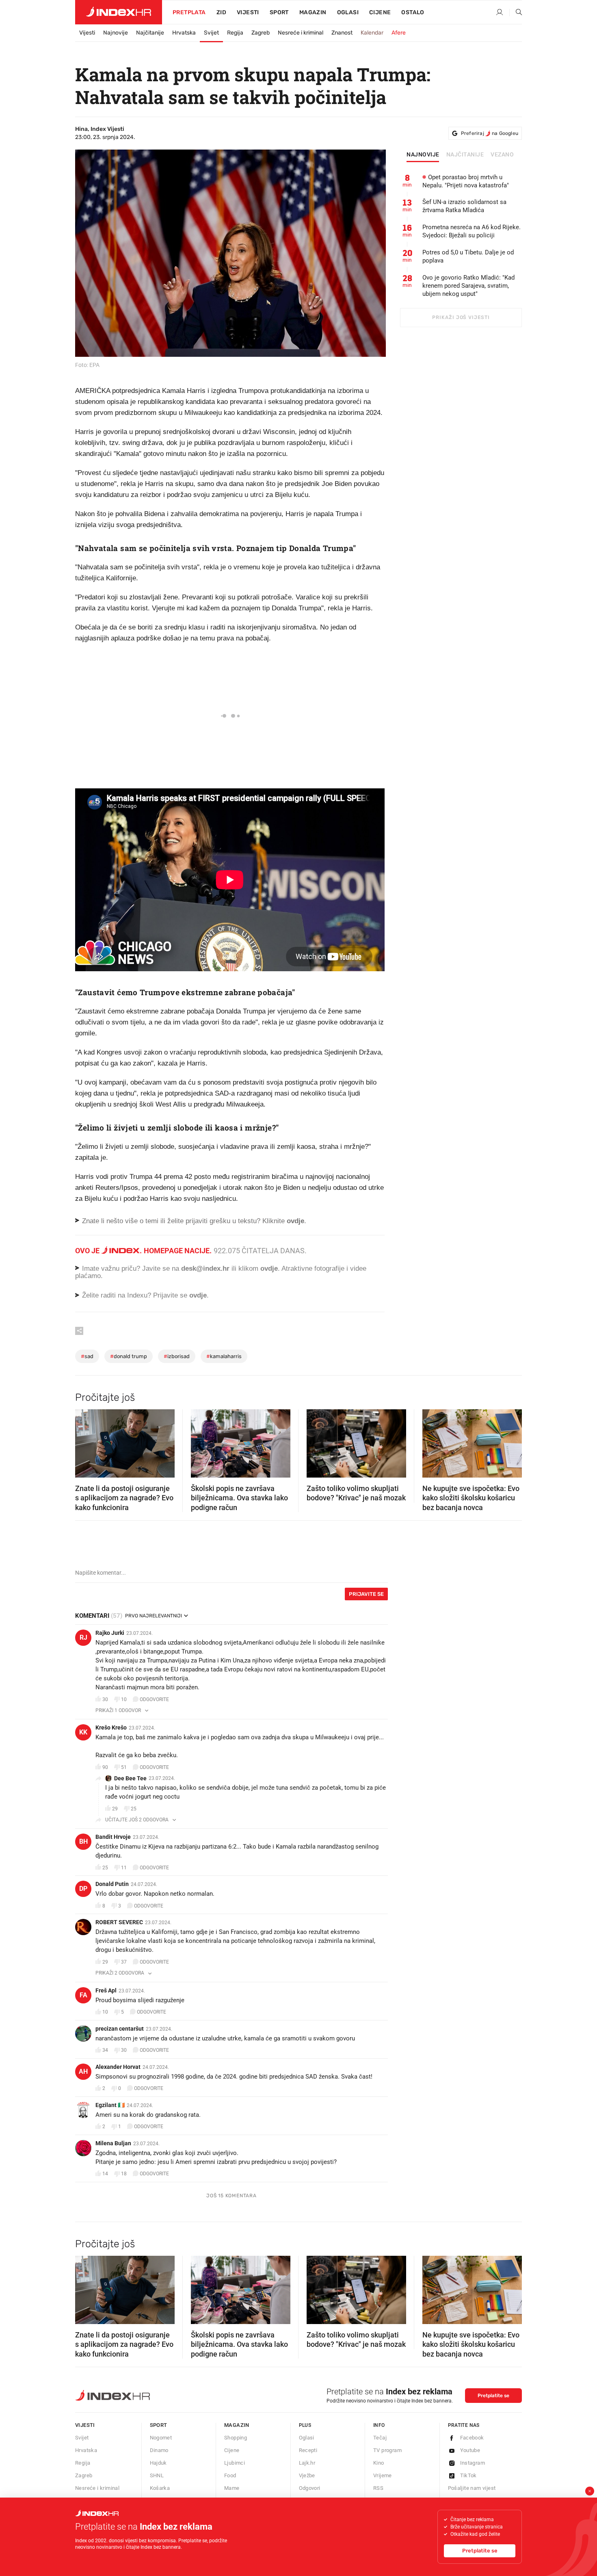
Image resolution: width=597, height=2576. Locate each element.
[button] (85, 1441)
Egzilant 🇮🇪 (110, 2105)
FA (83, 1995)
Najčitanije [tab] (465, 155)
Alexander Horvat (118, 2067)
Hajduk (158, 2463)
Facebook (472, 2438)
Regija (235, 33)
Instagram (473, 2463)
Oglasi (348, 12)
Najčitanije (150, 33)
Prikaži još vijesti (461, 317)
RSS (378, 2488)
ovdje (269, 1268)
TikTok (468, 2475)
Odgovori (310, 2488)
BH (83, 1841)
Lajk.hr (307, 2463)
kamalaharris (224, 1356)
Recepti (308, 2450)
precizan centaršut (120, 2029)
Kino (379, 2463)
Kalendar (372, 33)
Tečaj (380, 2438)
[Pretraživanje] (516, 13)
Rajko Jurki (110, 1633)
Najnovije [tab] (423, 155)
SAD (87, 1356)
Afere (399, 33)
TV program (387, 2450)
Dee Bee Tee (130, 1778)
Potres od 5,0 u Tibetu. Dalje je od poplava (468, 256)
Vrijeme (383, 2475)
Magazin (237, 2425)
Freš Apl (106, 1990)
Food (230, 2475)
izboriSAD (177, 1356)
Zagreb (261, 33)
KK (83, 1732)
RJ (83, 1637)
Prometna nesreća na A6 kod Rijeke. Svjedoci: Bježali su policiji (472, 231)
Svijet (211, 33)
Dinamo (159, 2450)
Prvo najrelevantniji (154, 1616)
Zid (221, 12)
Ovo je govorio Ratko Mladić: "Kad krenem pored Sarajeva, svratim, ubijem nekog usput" (468, 286)
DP (83, 1889)
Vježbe (307, 2475)
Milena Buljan (113, 2143)
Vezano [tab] (502, 155)
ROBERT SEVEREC (119, 1922)
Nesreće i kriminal (301, 33)
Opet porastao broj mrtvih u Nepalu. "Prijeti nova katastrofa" (466, 181)
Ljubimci (235, 2463)
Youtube (470, 2450)
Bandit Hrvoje (113, 1837)
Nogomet (161, 2438)
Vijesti (248, 12)
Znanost (342, 33)
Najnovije (116, 33)
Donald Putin (112, 1884)
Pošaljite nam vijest (472, 2488)
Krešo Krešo (111, 1727)
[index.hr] (119, 12)
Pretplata (189, 12)
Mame (232, 2488)
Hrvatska (184, 33)
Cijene (380, 12)
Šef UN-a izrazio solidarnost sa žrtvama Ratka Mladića (464, 206)
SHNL (157, 2475)
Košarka (160, 2488)
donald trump (129, 1356)
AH (83, 2071)
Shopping (236, 2438)
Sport (279, 12)
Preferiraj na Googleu (490, 133)
